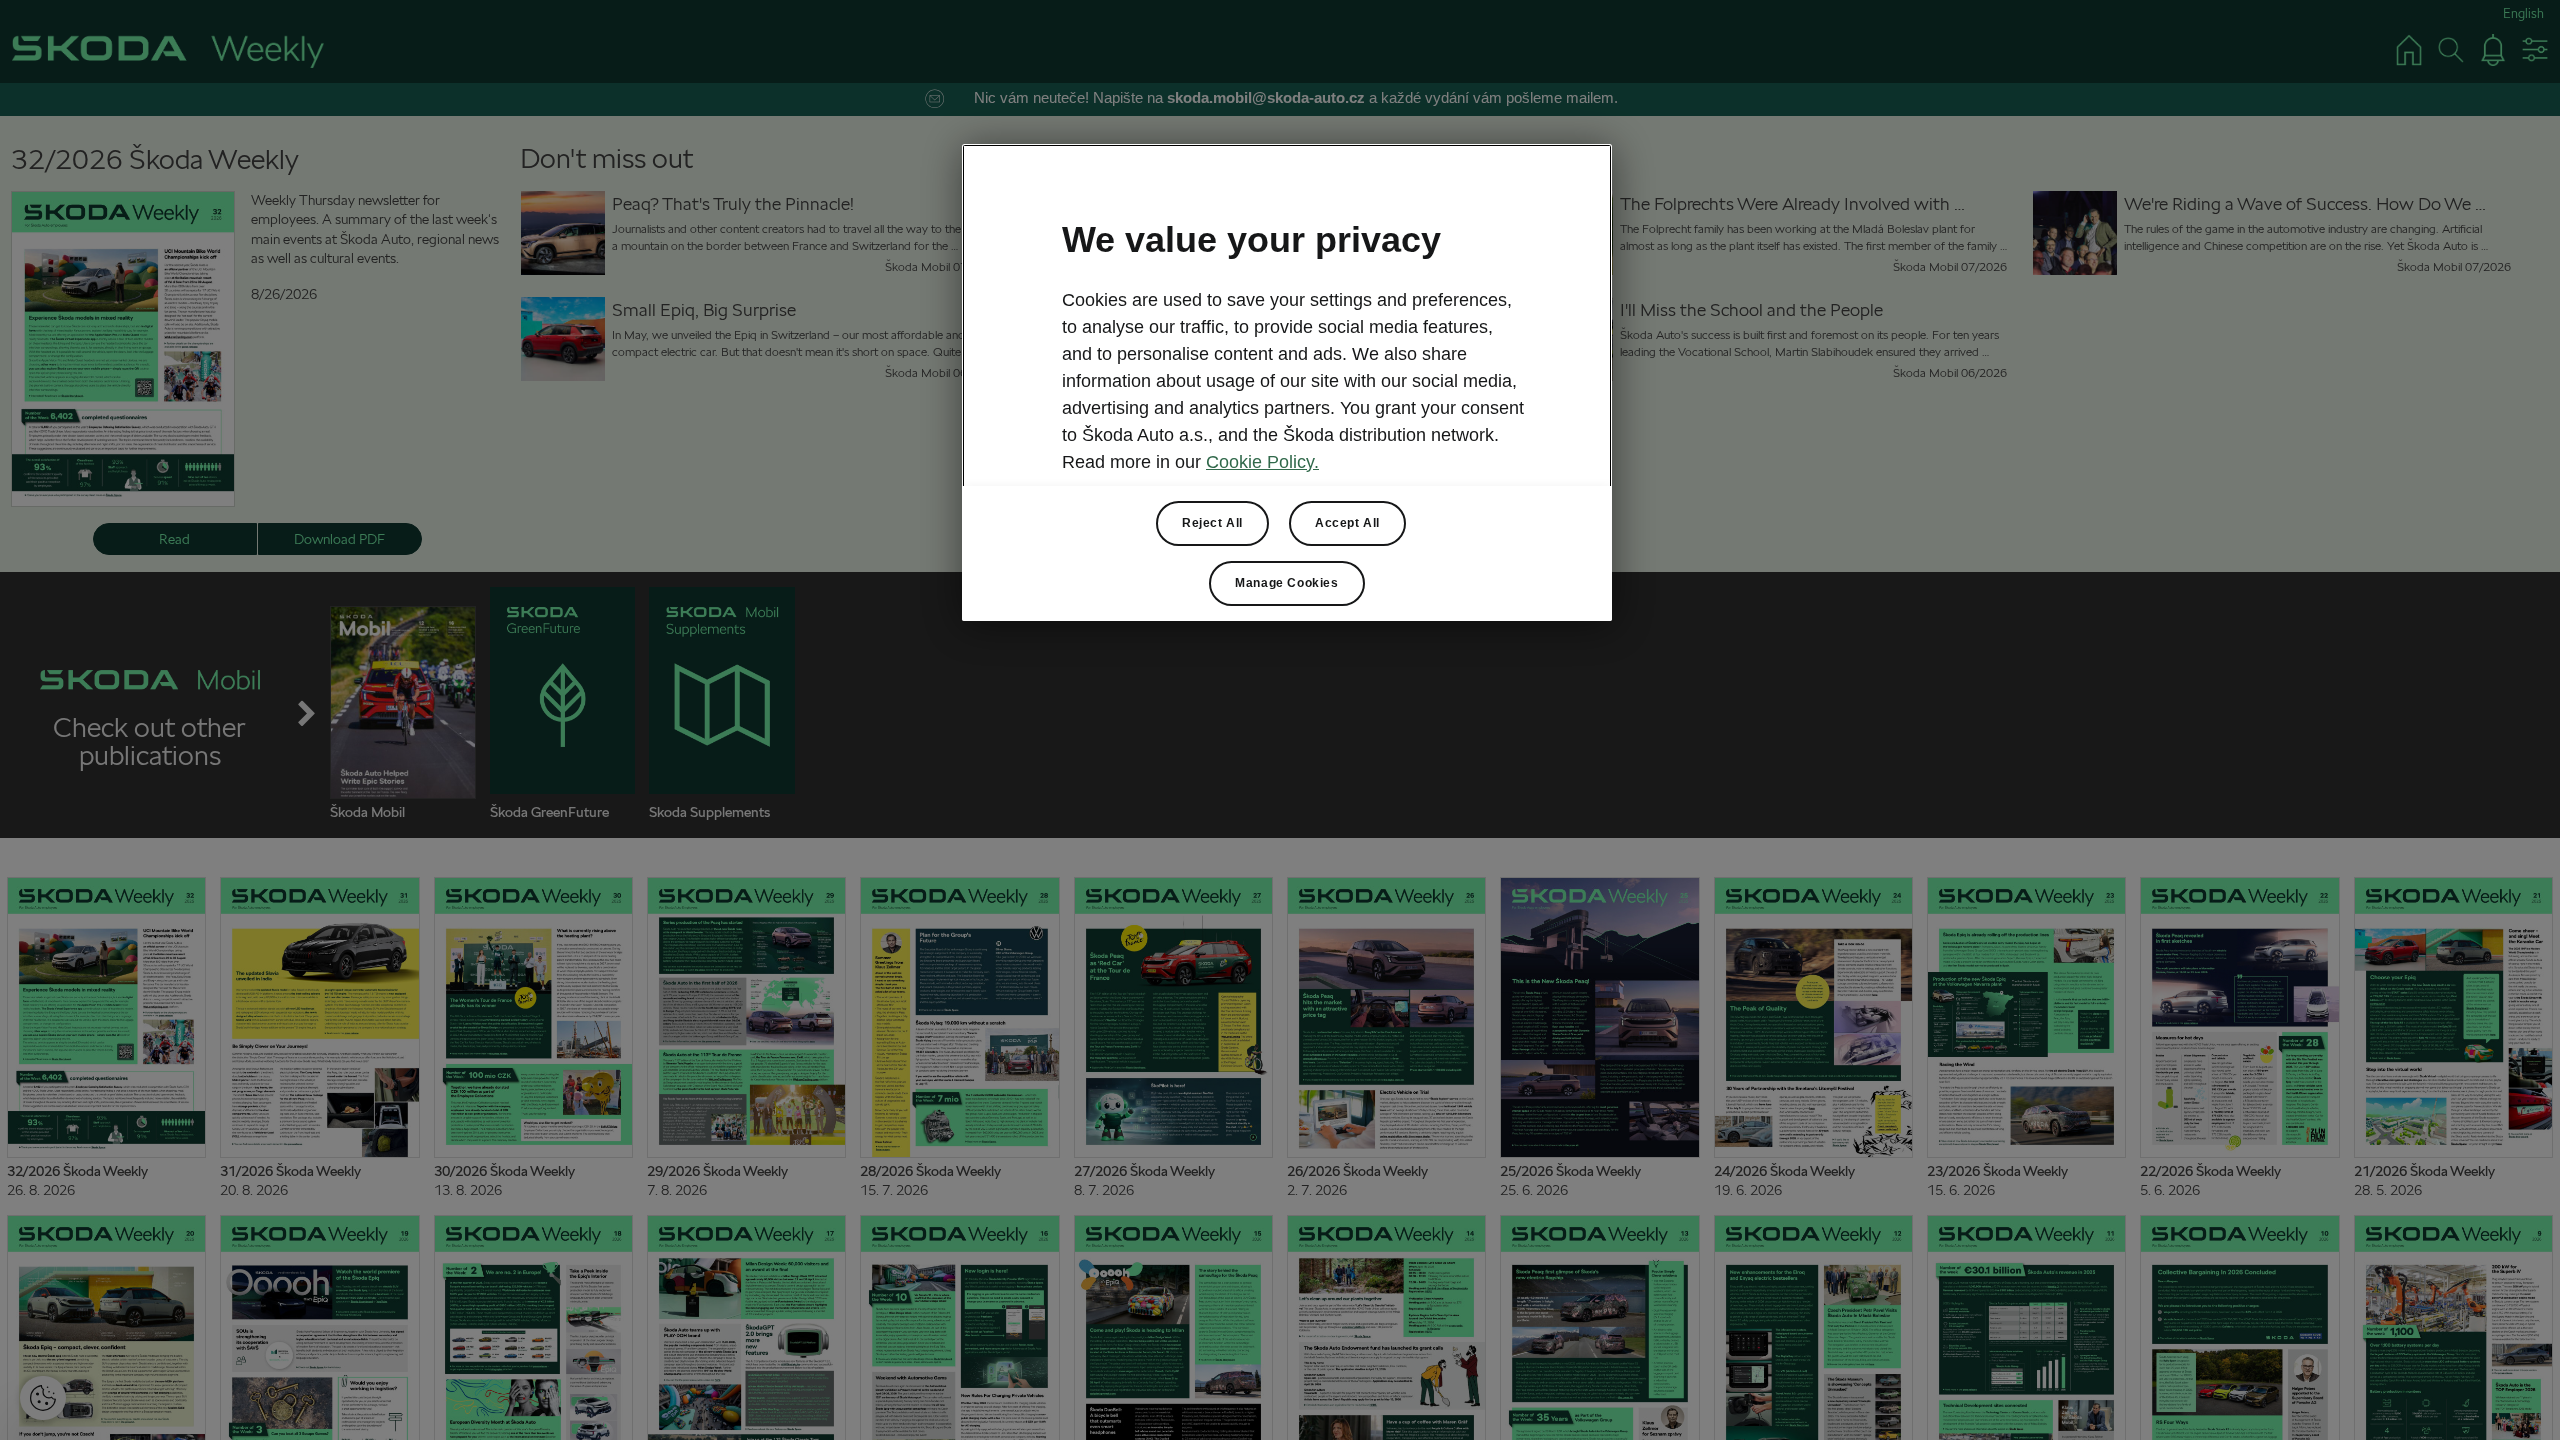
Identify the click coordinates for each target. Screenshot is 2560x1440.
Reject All (1212, 523)
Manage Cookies (1286, 583)
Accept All (1347, 523)
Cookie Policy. (1262, 462)
